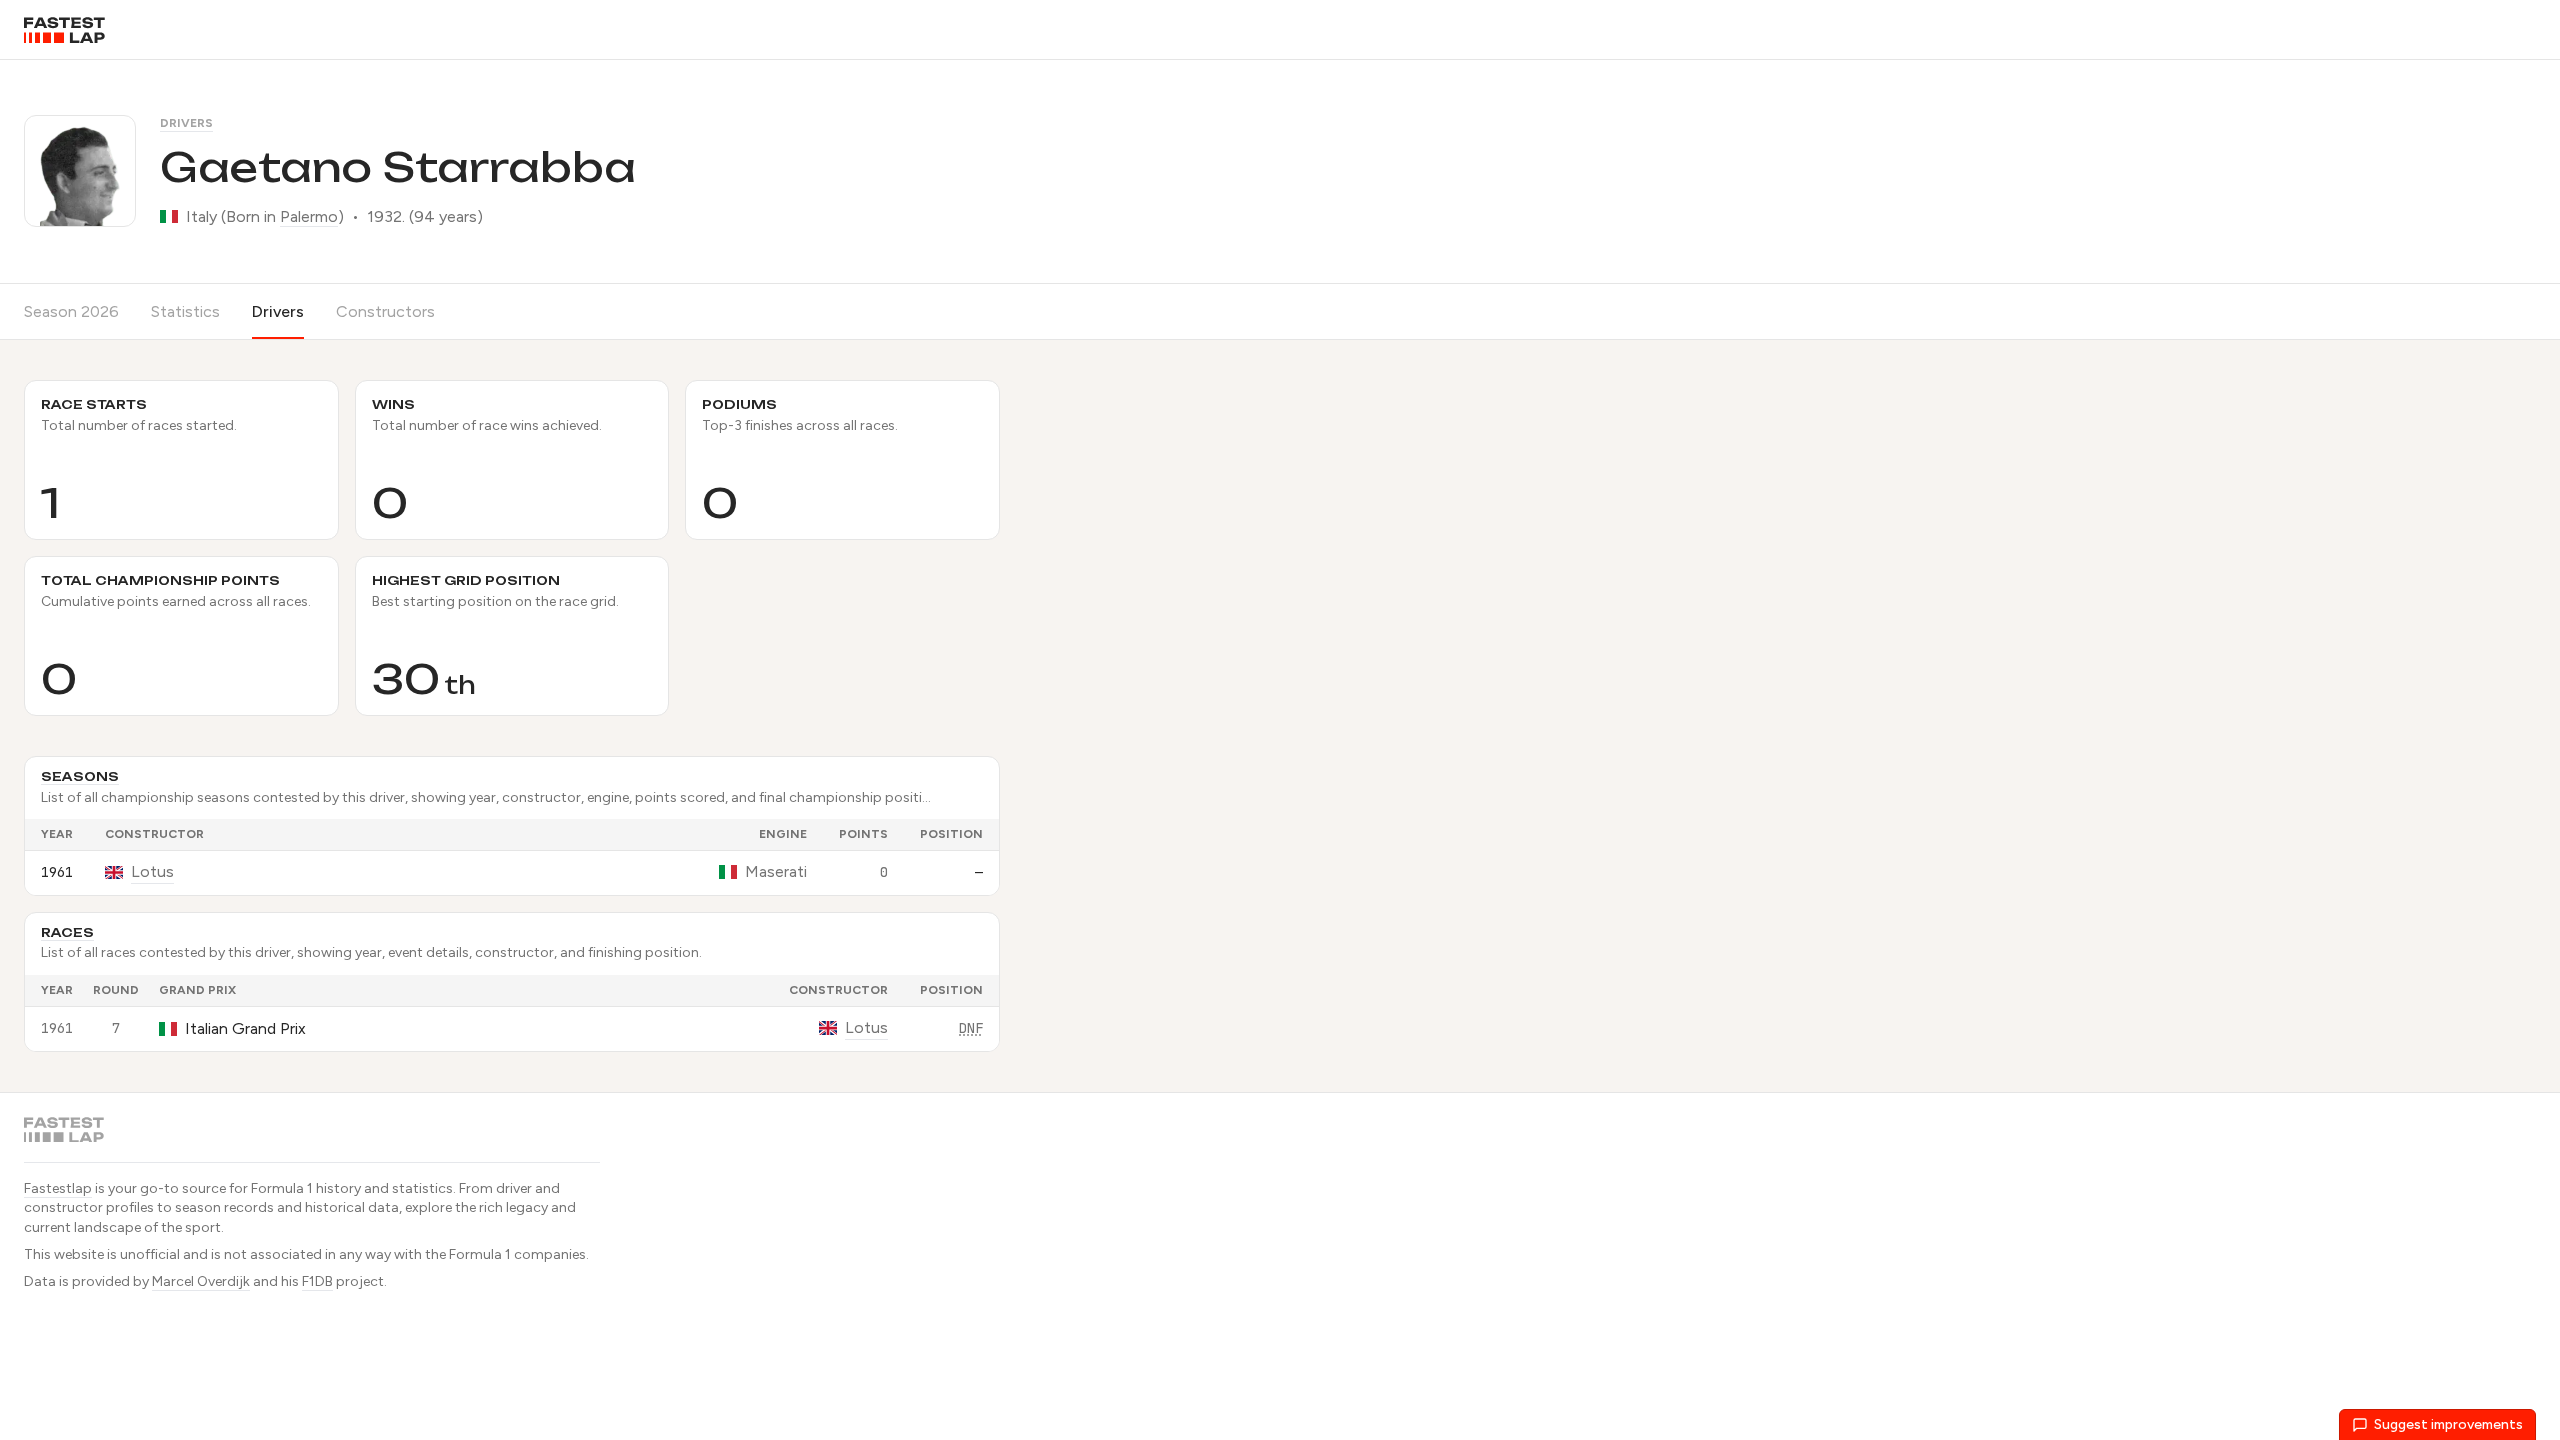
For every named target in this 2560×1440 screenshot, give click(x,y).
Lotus (152, 871)
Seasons (80, 776)
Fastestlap (58, 1188)
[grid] (512, 857)
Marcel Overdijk (201, 1281)
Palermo (309, 216)
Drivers (186, 123)
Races (67, 932)
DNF (971, 1028)
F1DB (317, 1281)
